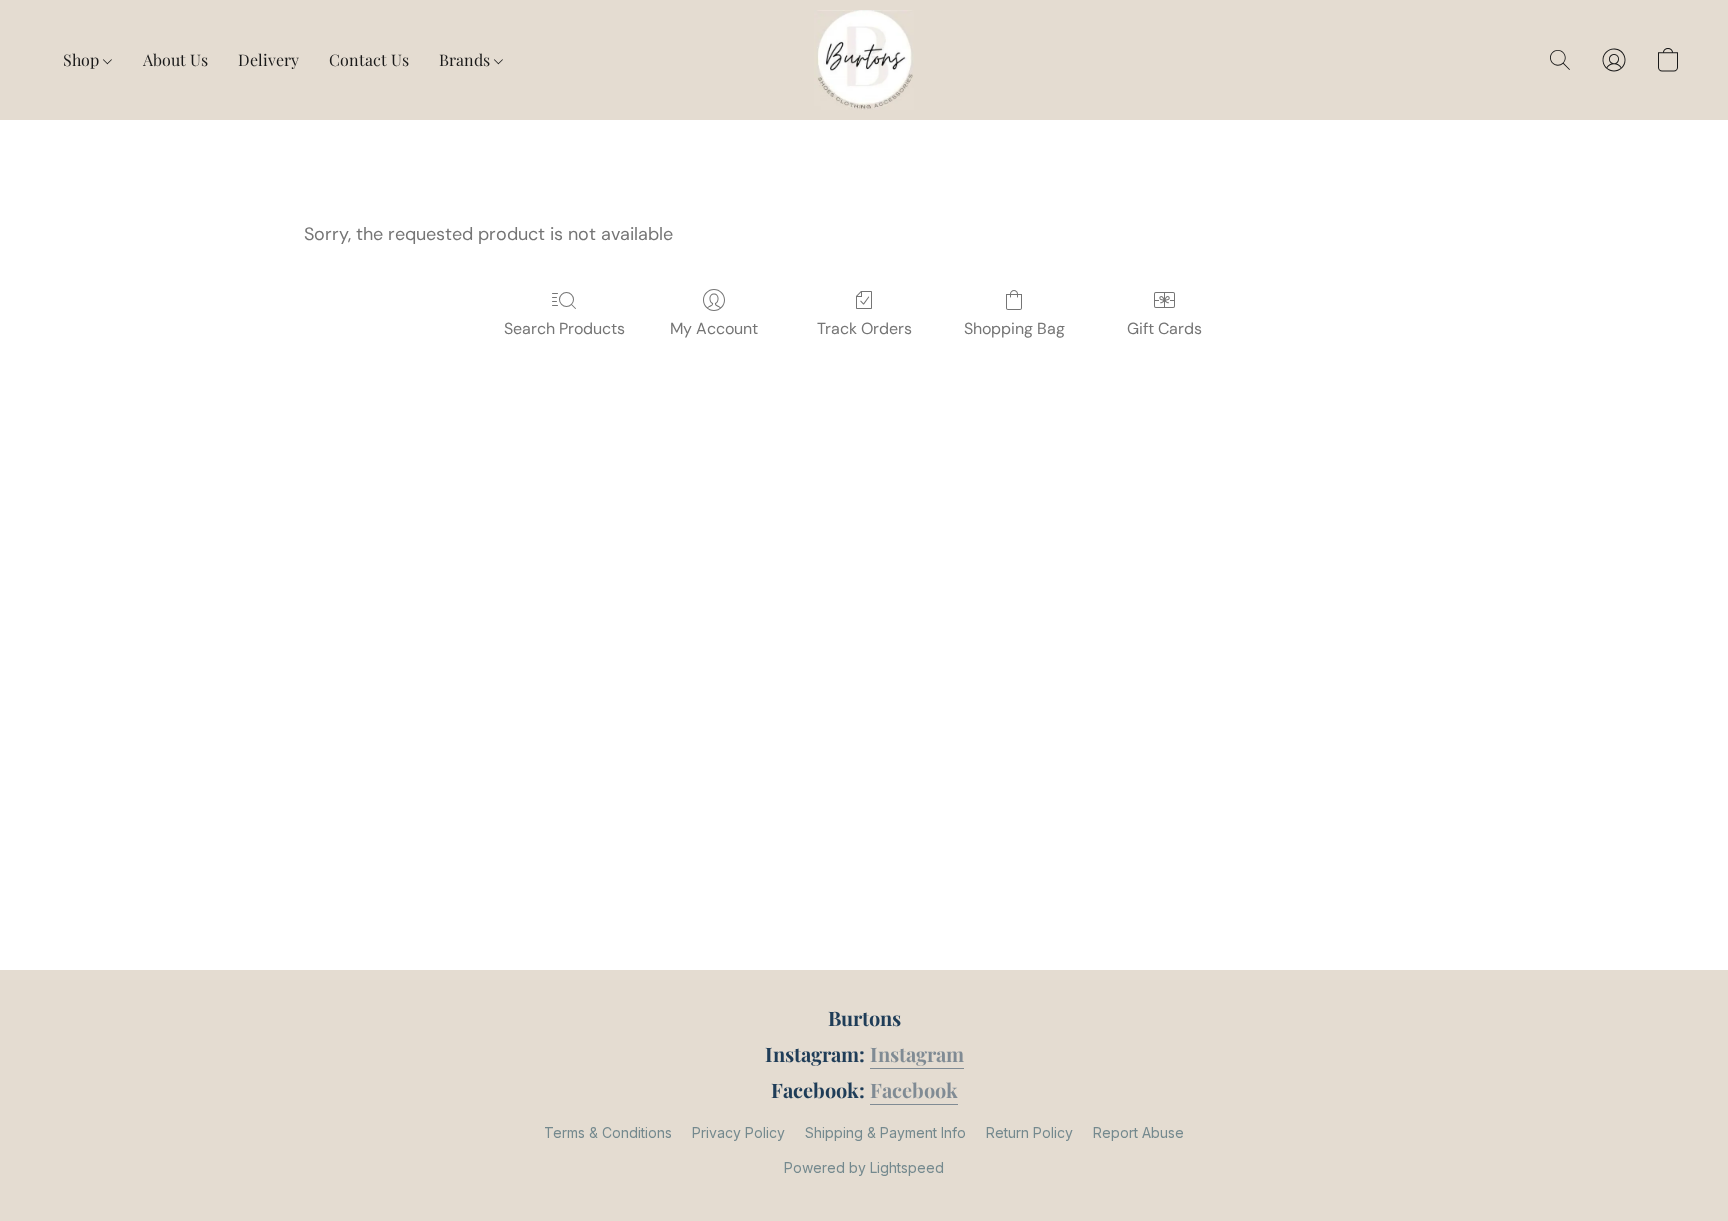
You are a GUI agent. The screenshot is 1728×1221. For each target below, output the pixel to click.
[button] (864, 60)
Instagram (917, 1053)
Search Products (564, 328)
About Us (175, 59)
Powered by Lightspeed (864, 1167)
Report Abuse (1138, 1132)
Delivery (268, 59)
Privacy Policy (738, 1132)
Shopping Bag (1014, 328)
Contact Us (369, 59)
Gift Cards (1164, 328)
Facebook (914, 1089)
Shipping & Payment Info (885, 1132)
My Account (714, 328)
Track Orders (864, 328)
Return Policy (1029, 1132)
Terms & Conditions (608, 1132)
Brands (466, 59)
